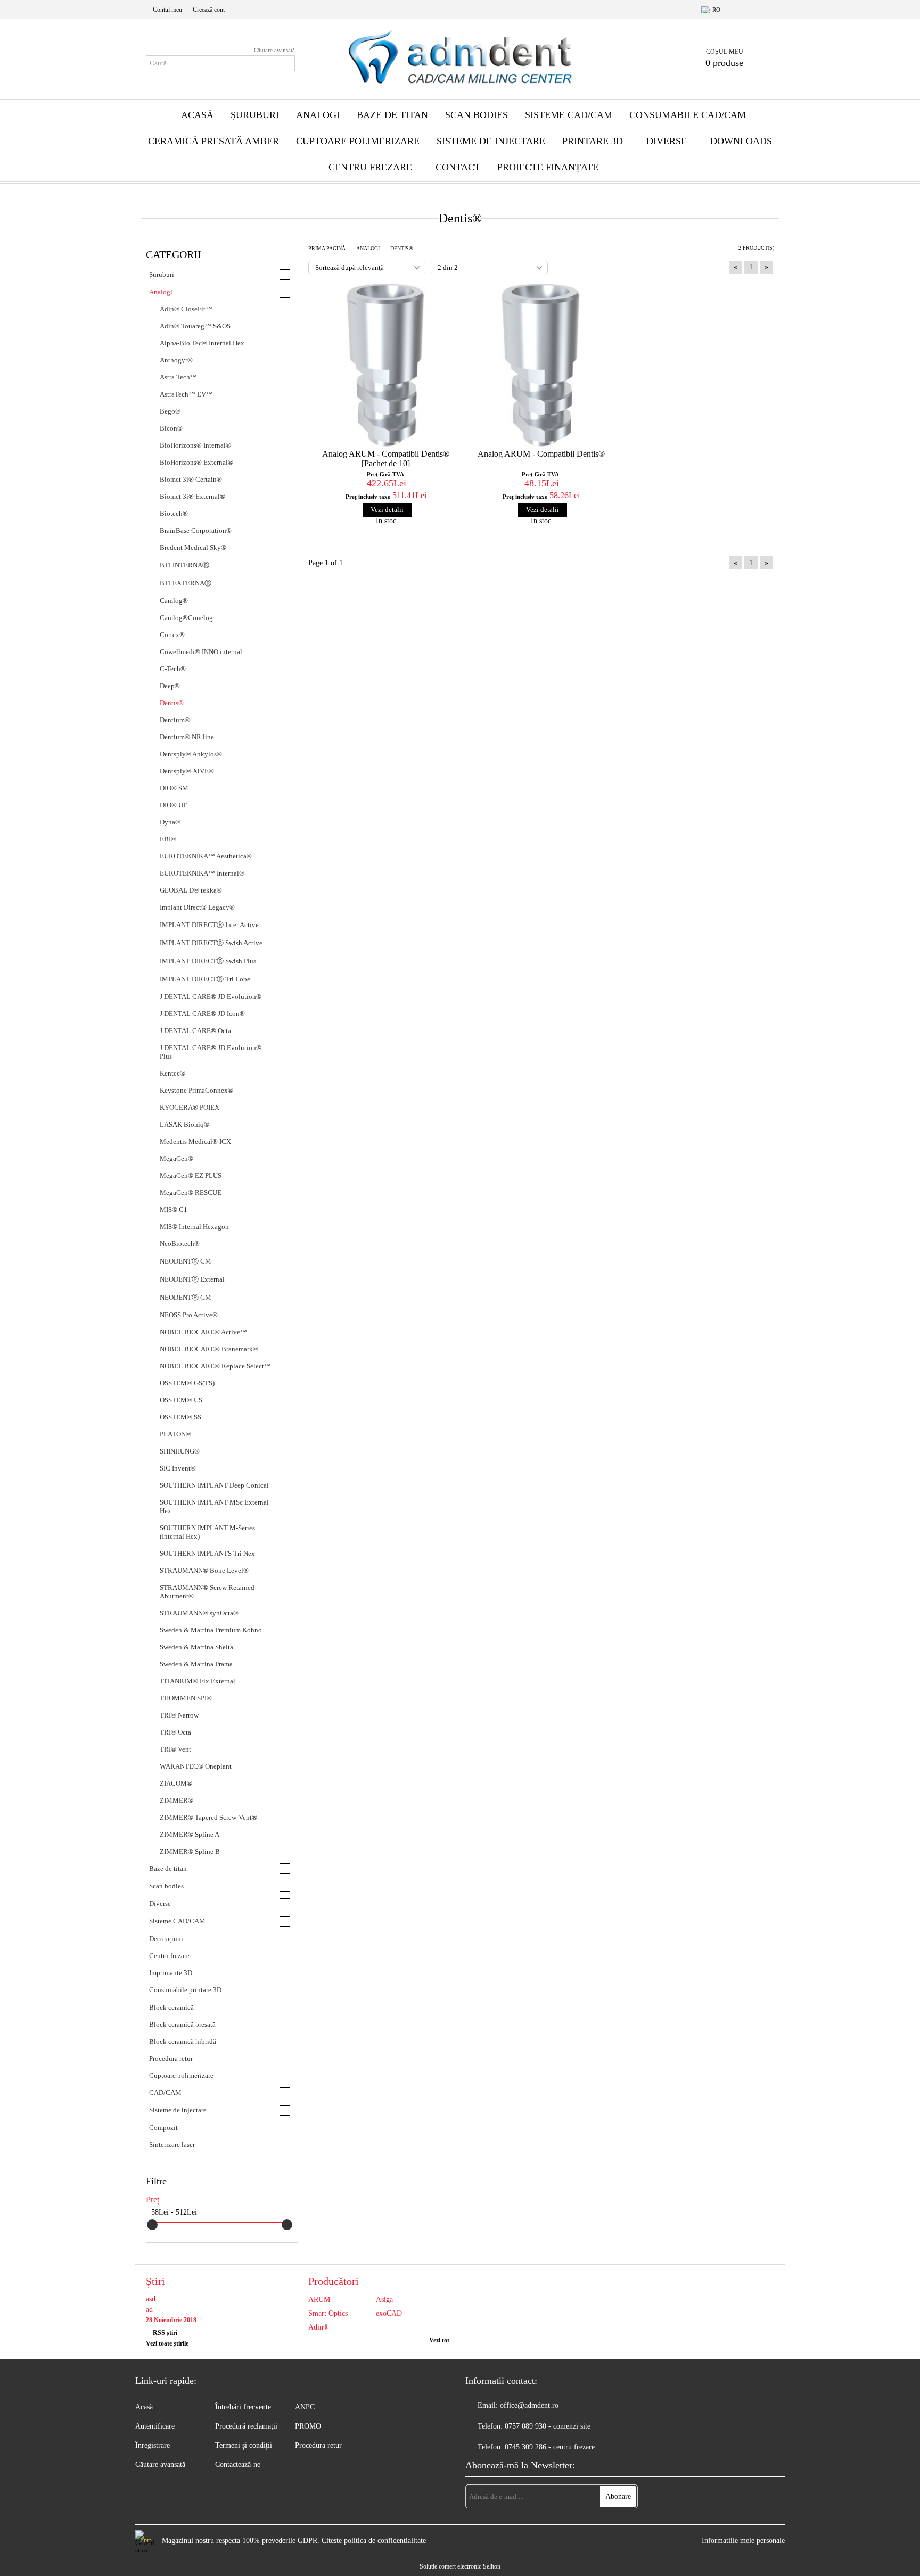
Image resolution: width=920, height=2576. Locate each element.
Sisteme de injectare (491, 141)
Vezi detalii (387, 510)
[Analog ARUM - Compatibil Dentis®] (541, 365)
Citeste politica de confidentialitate (374, 2541)
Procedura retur (318, 2445)
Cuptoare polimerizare (358, 141)
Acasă (197, 115)
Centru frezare (370, 167)
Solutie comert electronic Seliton (460, 2566)
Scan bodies (477, 115)
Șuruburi (255, 115)
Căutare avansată (274, 50)
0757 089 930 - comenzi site (548, 2426)
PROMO (308, 2426)
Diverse (667, 141)
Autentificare (155, 2426)
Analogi (318, 115)
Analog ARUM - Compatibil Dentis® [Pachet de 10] (386, 459)
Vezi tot (439, 2340)
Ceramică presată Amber (213, 141)
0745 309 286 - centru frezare (550, 2447)
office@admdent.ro (529, 2405)
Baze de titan (392, 115)
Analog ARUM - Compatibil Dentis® (541, 454)
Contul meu (167, 10)
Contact (458, 167)
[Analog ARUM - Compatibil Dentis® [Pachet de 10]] (386, 365)
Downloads (741, 141)
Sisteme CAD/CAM (569, 115)
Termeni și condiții (244, 2445)
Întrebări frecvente (243, 2407)
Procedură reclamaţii (246, 2426)
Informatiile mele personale (743, 2541)
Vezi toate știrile (167, 2343)
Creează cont (209, 10)
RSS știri (165, 2333)
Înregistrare (153, 2445)
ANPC (305, 2407)
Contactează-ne (238, 2464)
